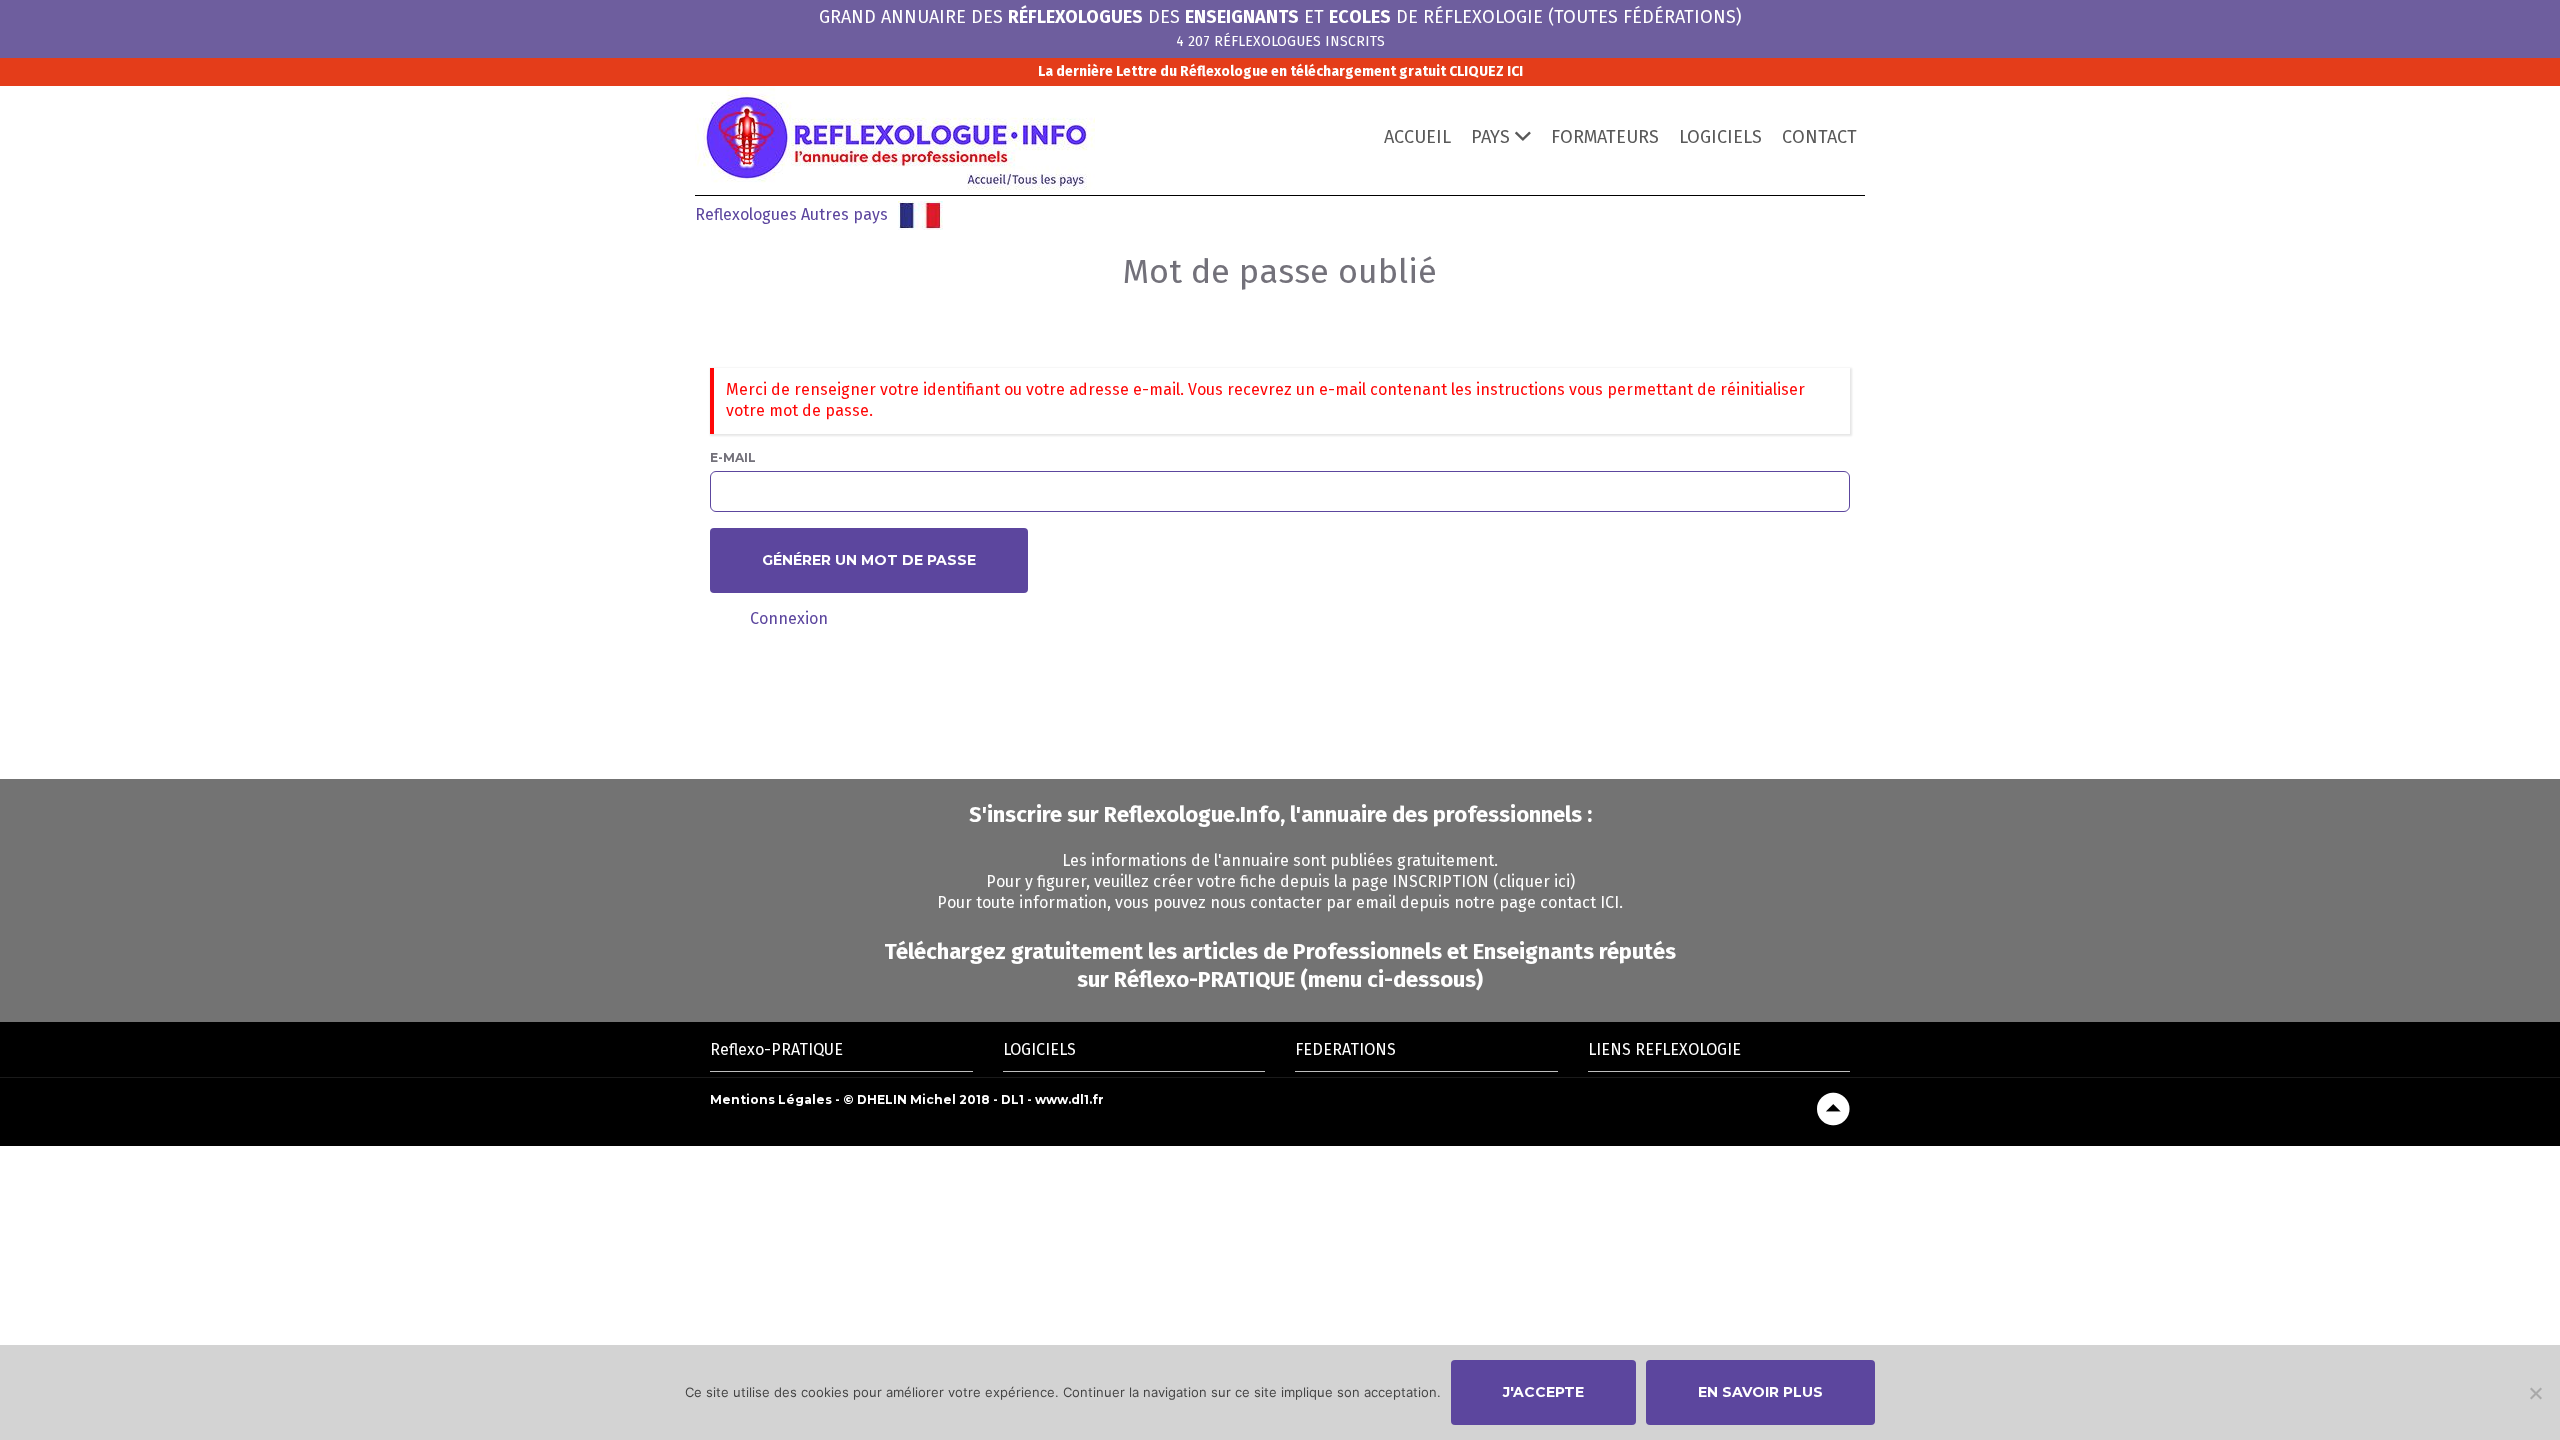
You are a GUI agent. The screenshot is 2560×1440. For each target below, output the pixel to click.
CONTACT (1819, 137)
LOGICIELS (1720, 137)
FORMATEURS (1605, 137)
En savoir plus (1760, 1392)
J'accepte (1543, 1392)
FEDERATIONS (1345, 1049)
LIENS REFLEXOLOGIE (1664, 1049)
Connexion (789, 618)
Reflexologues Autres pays (791, 214)
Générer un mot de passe (869, 560)
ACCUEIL (1417, 137)
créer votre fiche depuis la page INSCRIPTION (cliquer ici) (1364, 881)
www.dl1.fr (1069, 1099)
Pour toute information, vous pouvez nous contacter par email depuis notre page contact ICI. (1280, 902)
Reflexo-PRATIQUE (776, 1049)
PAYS (1490, 137)
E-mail (733, 457)
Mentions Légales (771, 1099)
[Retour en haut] (1833, 1109)
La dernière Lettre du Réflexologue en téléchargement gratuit (1280, 71)
